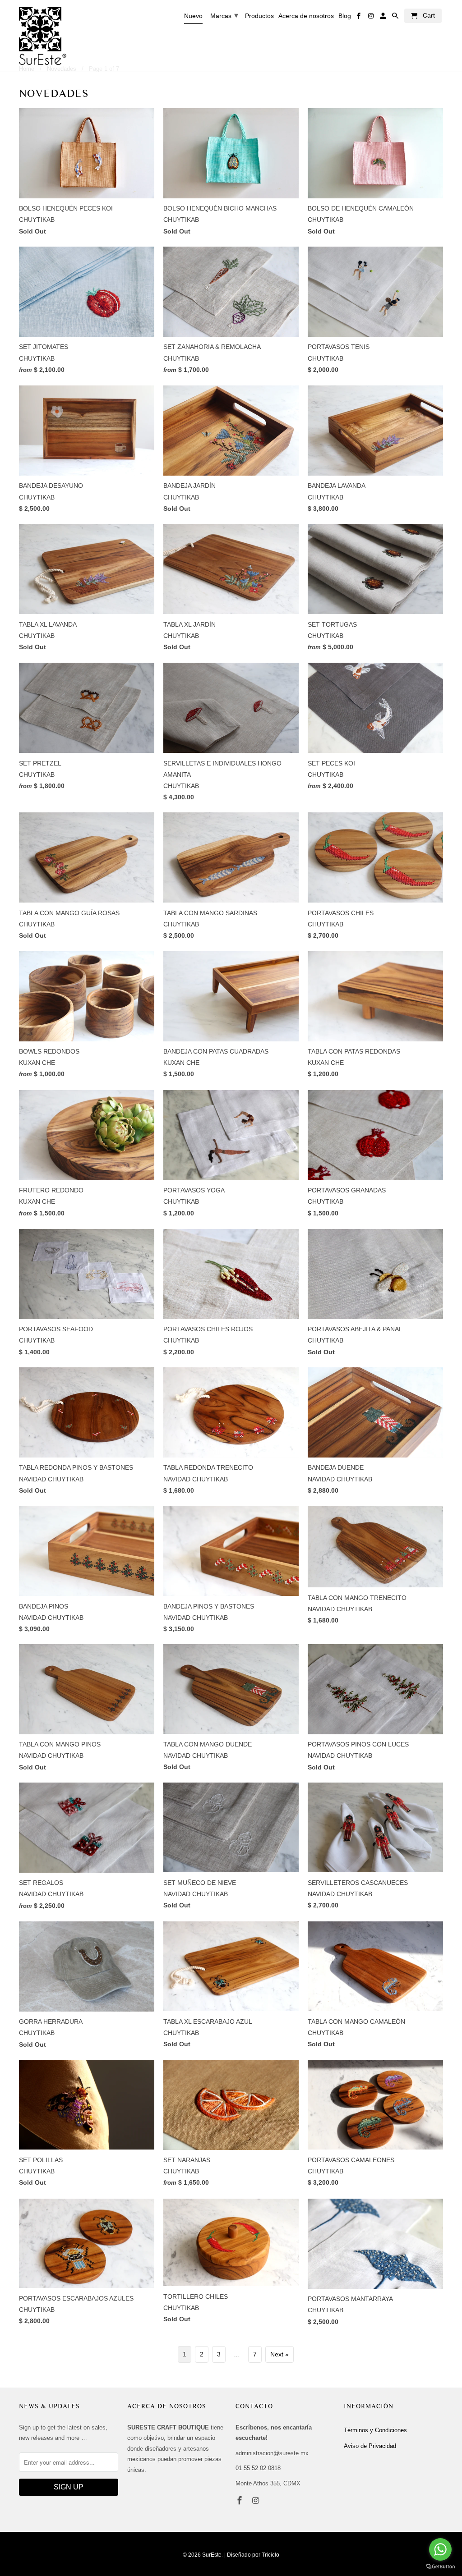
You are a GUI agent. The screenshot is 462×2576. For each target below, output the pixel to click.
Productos (259, 16)
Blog (345, 16)
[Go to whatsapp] (440, 2549)
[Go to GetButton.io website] (440, 2567)
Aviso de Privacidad (370, 2446)
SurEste (212, 2555)
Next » (280, 2354)
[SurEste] (43, 36)
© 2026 (192, 2555)
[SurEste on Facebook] (240, 2501)
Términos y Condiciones (375, 2430)
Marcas (224, 15)
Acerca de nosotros (306, 16)
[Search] (396, 18)
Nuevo (193, 16)
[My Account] (384, 18)
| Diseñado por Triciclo (252, 2555)
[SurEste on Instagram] (257, 2501)
